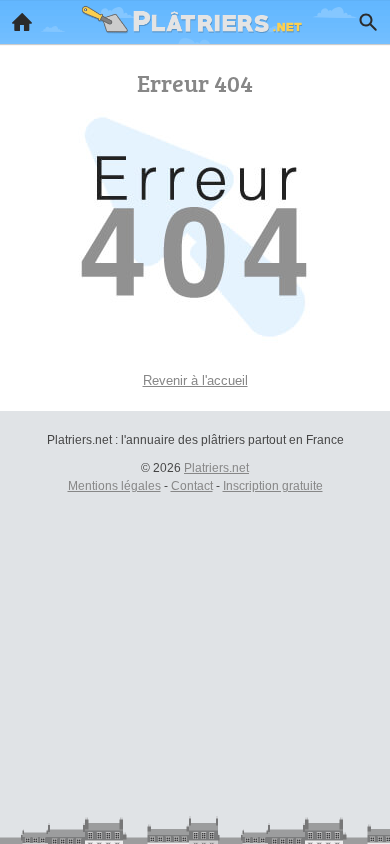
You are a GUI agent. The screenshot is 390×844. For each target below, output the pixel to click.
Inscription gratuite (273, 486)
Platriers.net (216, 468)
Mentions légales (114, 486)
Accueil (22, 22)
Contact (192, 486)
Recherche (368, 22)
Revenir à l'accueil (195, 380)
